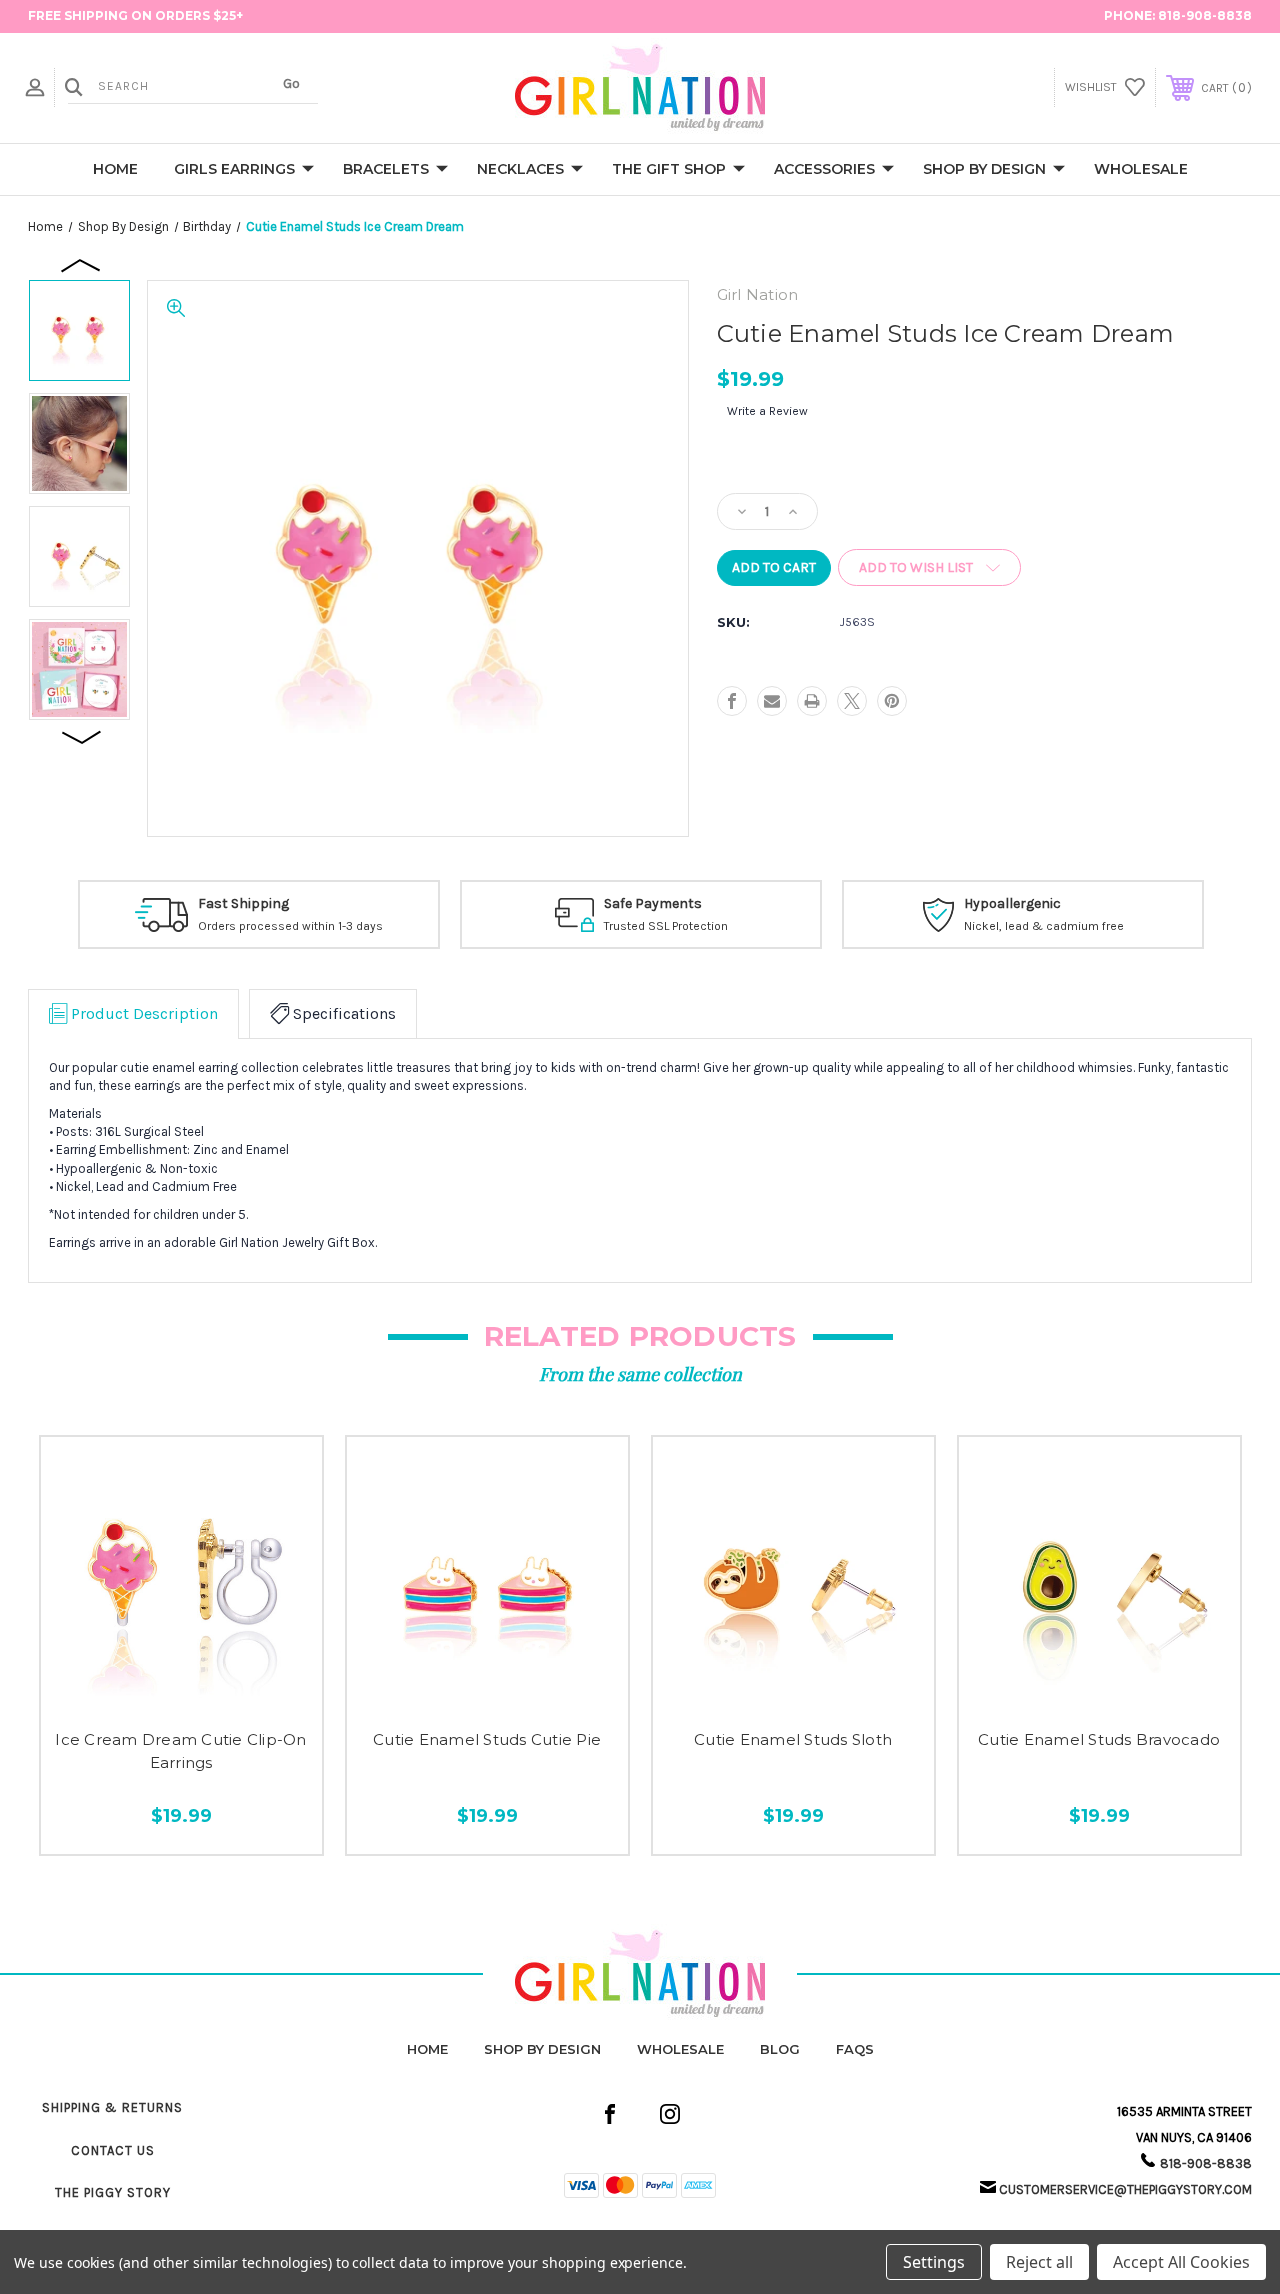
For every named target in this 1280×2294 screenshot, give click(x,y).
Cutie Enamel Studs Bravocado (1099, 1739)
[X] (852, 701)
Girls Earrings (234, 169)
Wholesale (1141, 169)
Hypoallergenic (1012, 903)
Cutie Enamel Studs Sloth (793, 1739)
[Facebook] (732, 701)
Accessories (824, 169)
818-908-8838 (1205, 15)
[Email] (772, 701)
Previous (82, 264)
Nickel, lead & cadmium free (1044, 926)
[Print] (812, 701)
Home (115, 169)
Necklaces (520, 169)
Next (82, 736)
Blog (780, 2049)
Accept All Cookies (1181, 2262)
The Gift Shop (669, 169)
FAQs (855, 2049)
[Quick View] (140, 1690)
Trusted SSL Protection (666, 926)
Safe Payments (653, 903)
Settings (934, 2262)
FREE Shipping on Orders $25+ (135, 15)
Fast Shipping (243, 903)
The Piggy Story (113, 2192)
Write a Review (767, 411)
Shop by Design (984, 169)
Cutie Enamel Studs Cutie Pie (487, 1739)
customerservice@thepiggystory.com (1125, 2189)
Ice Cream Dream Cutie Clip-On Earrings (180, 1751)
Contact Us (113, 2150)
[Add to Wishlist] (181, 1690)
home (427, 2049)
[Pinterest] (892, 701)
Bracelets (386, 169)
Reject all (1039, 2262)
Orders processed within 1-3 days (290, 926)
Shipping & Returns (112, 2107)
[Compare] (222, 1690)
